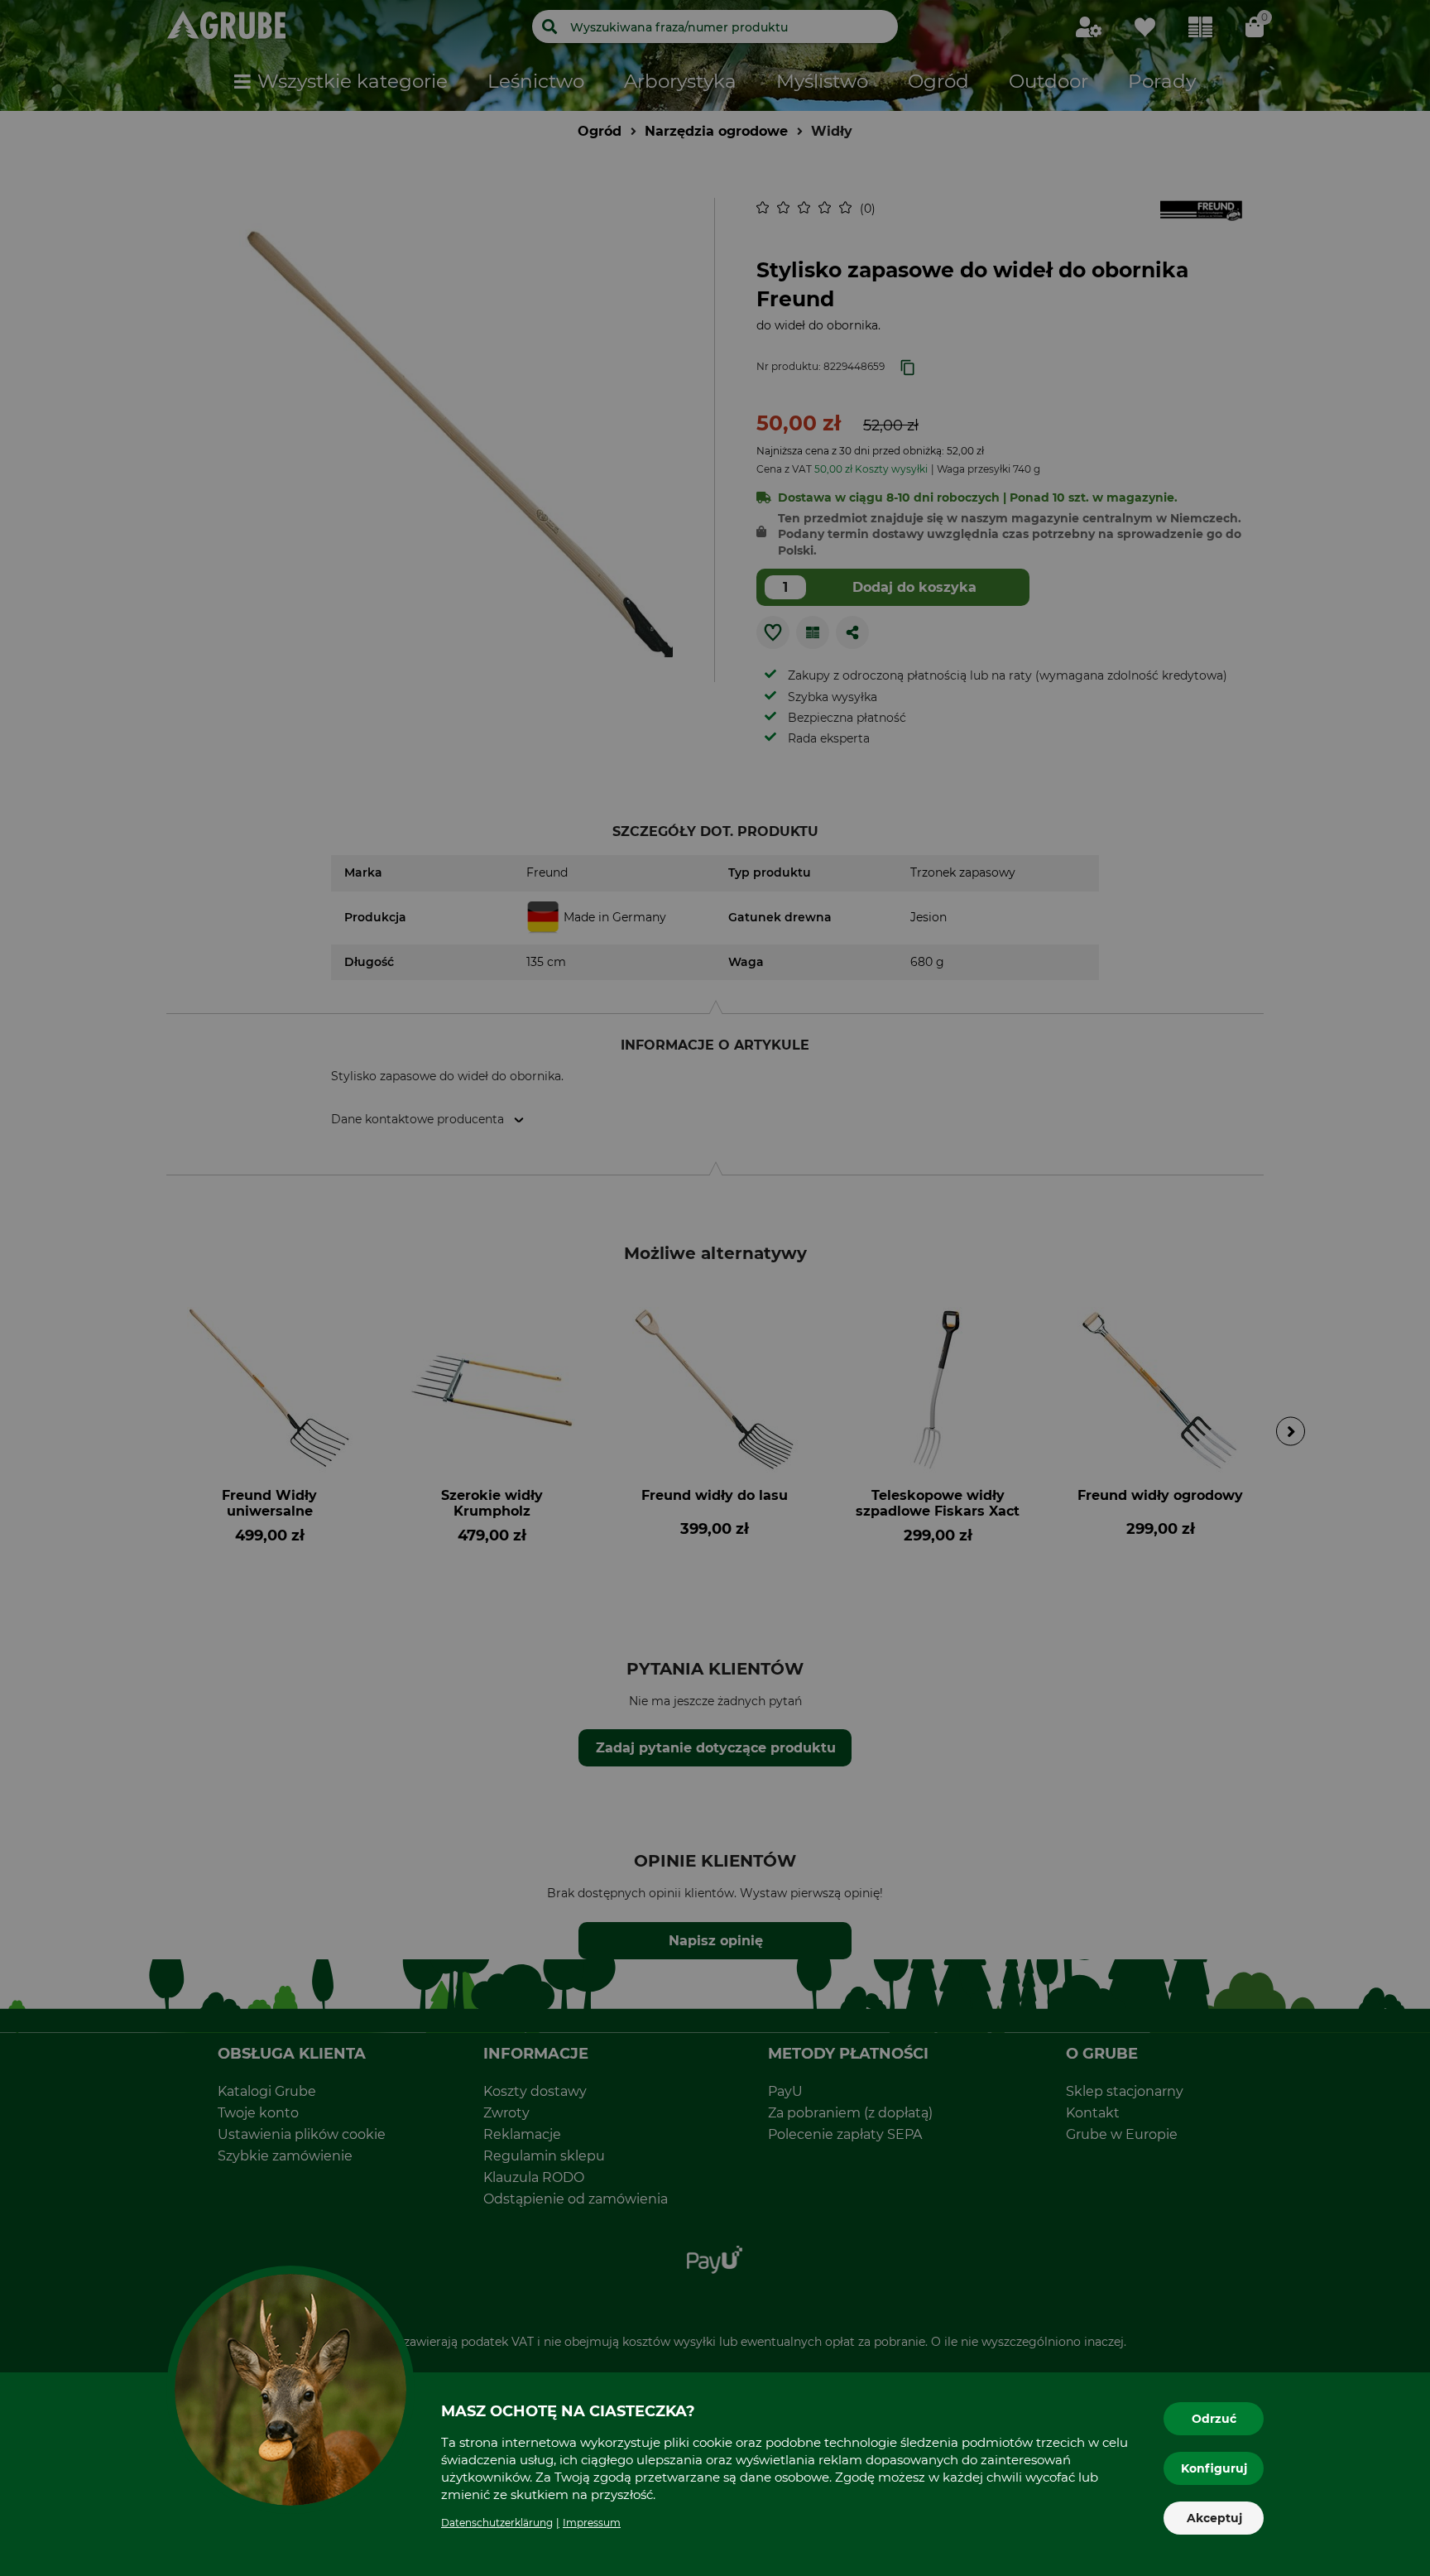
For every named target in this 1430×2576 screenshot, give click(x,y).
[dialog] (715, 1288)
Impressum (592, 2523)
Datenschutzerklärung (497, 2523)
